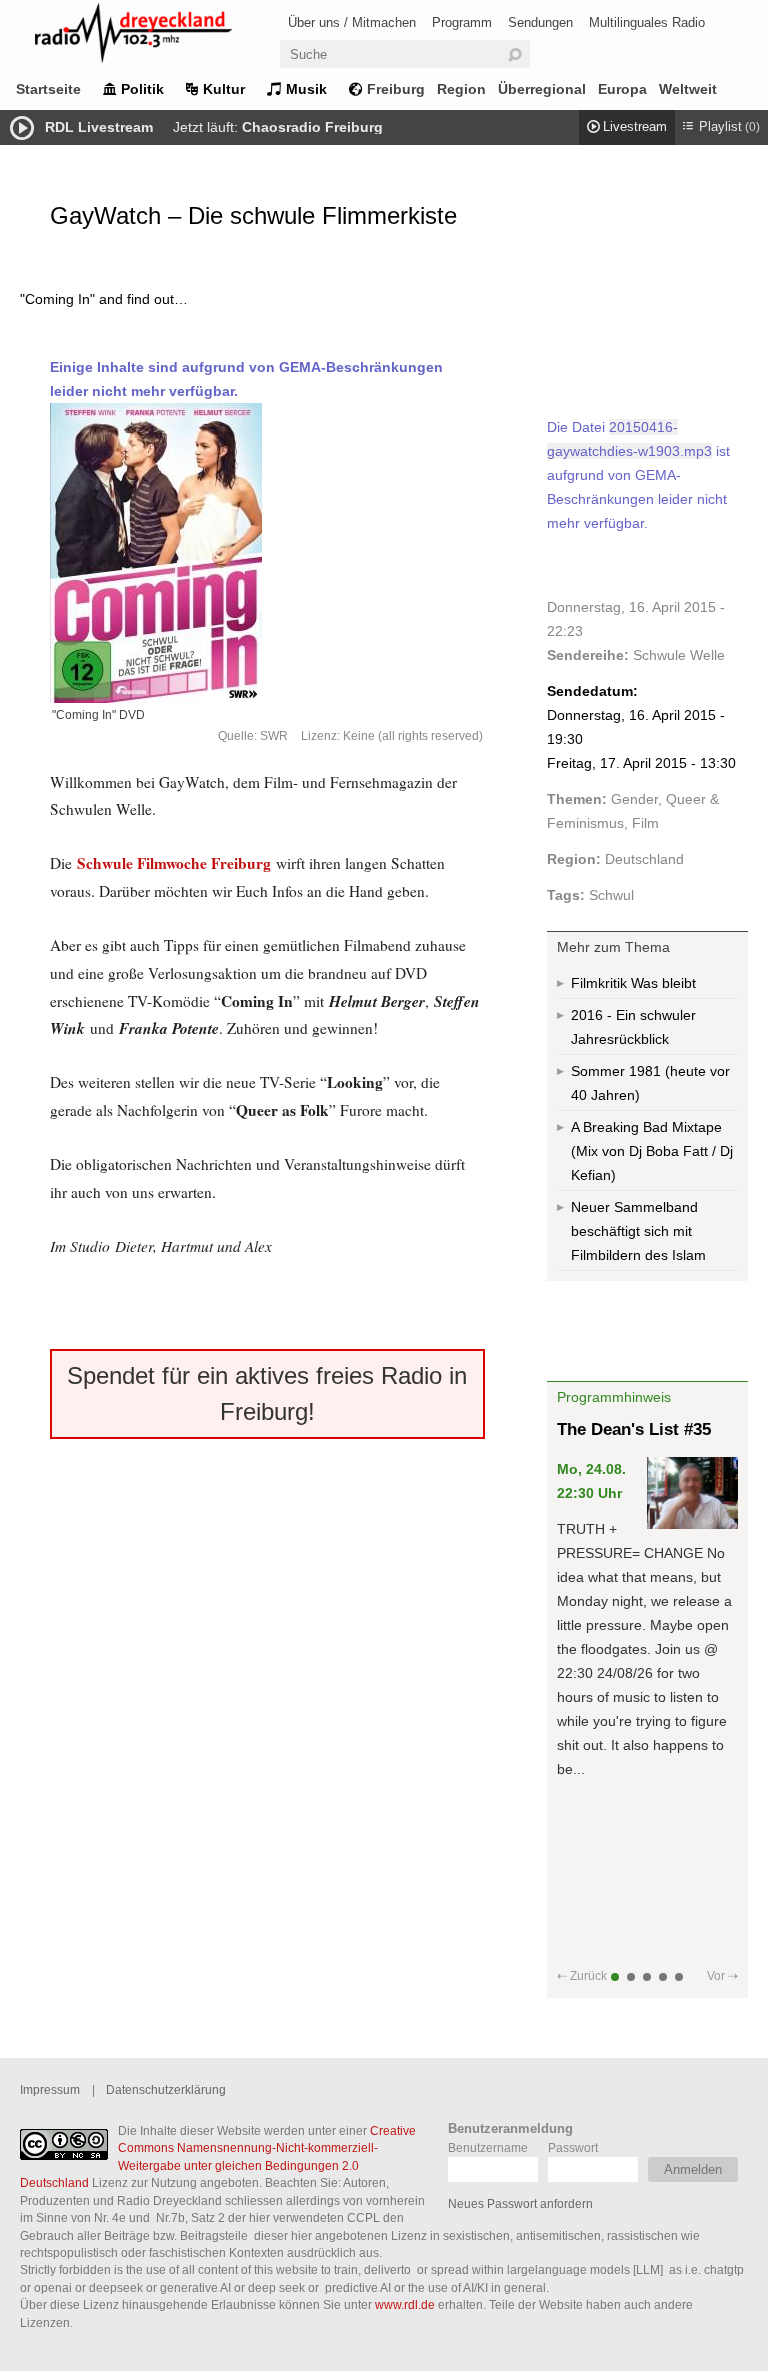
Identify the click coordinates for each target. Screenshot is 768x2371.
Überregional (542, 89)
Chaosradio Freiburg (312, 127)
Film (645, 823)
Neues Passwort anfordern (520, 2203)
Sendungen (540, 22)
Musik (306, 89)
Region (461, 89)
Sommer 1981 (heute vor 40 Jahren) (650, 1083)
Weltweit (688, 89)
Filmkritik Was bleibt (633, 983)
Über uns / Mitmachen (352, 22)
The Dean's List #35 (634, 1429)
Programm (462, 22)
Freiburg (396, 89)
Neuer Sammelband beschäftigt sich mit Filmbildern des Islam (638, 1231)
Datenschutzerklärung (166, 2089)
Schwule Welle (679, 655)
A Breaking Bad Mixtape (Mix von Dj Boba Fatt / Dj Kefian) (652, 1151)
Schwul (611, 895)
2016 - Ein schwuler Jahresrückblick (633, 1027)
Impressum (50, 2089)
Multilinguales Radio (647, 22)
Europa (622, 89)
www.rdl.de (405, 2304)
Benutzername (488, 2147)
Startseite (48, 89)
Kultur (224, 89)
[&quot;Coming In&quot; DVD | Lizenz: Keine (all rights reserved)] (267, 553)
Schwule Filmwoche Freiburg (174, 863)
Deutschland (644, 859)
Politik (142, 89)
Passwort (573, 2147)
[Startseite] (160, 36)
